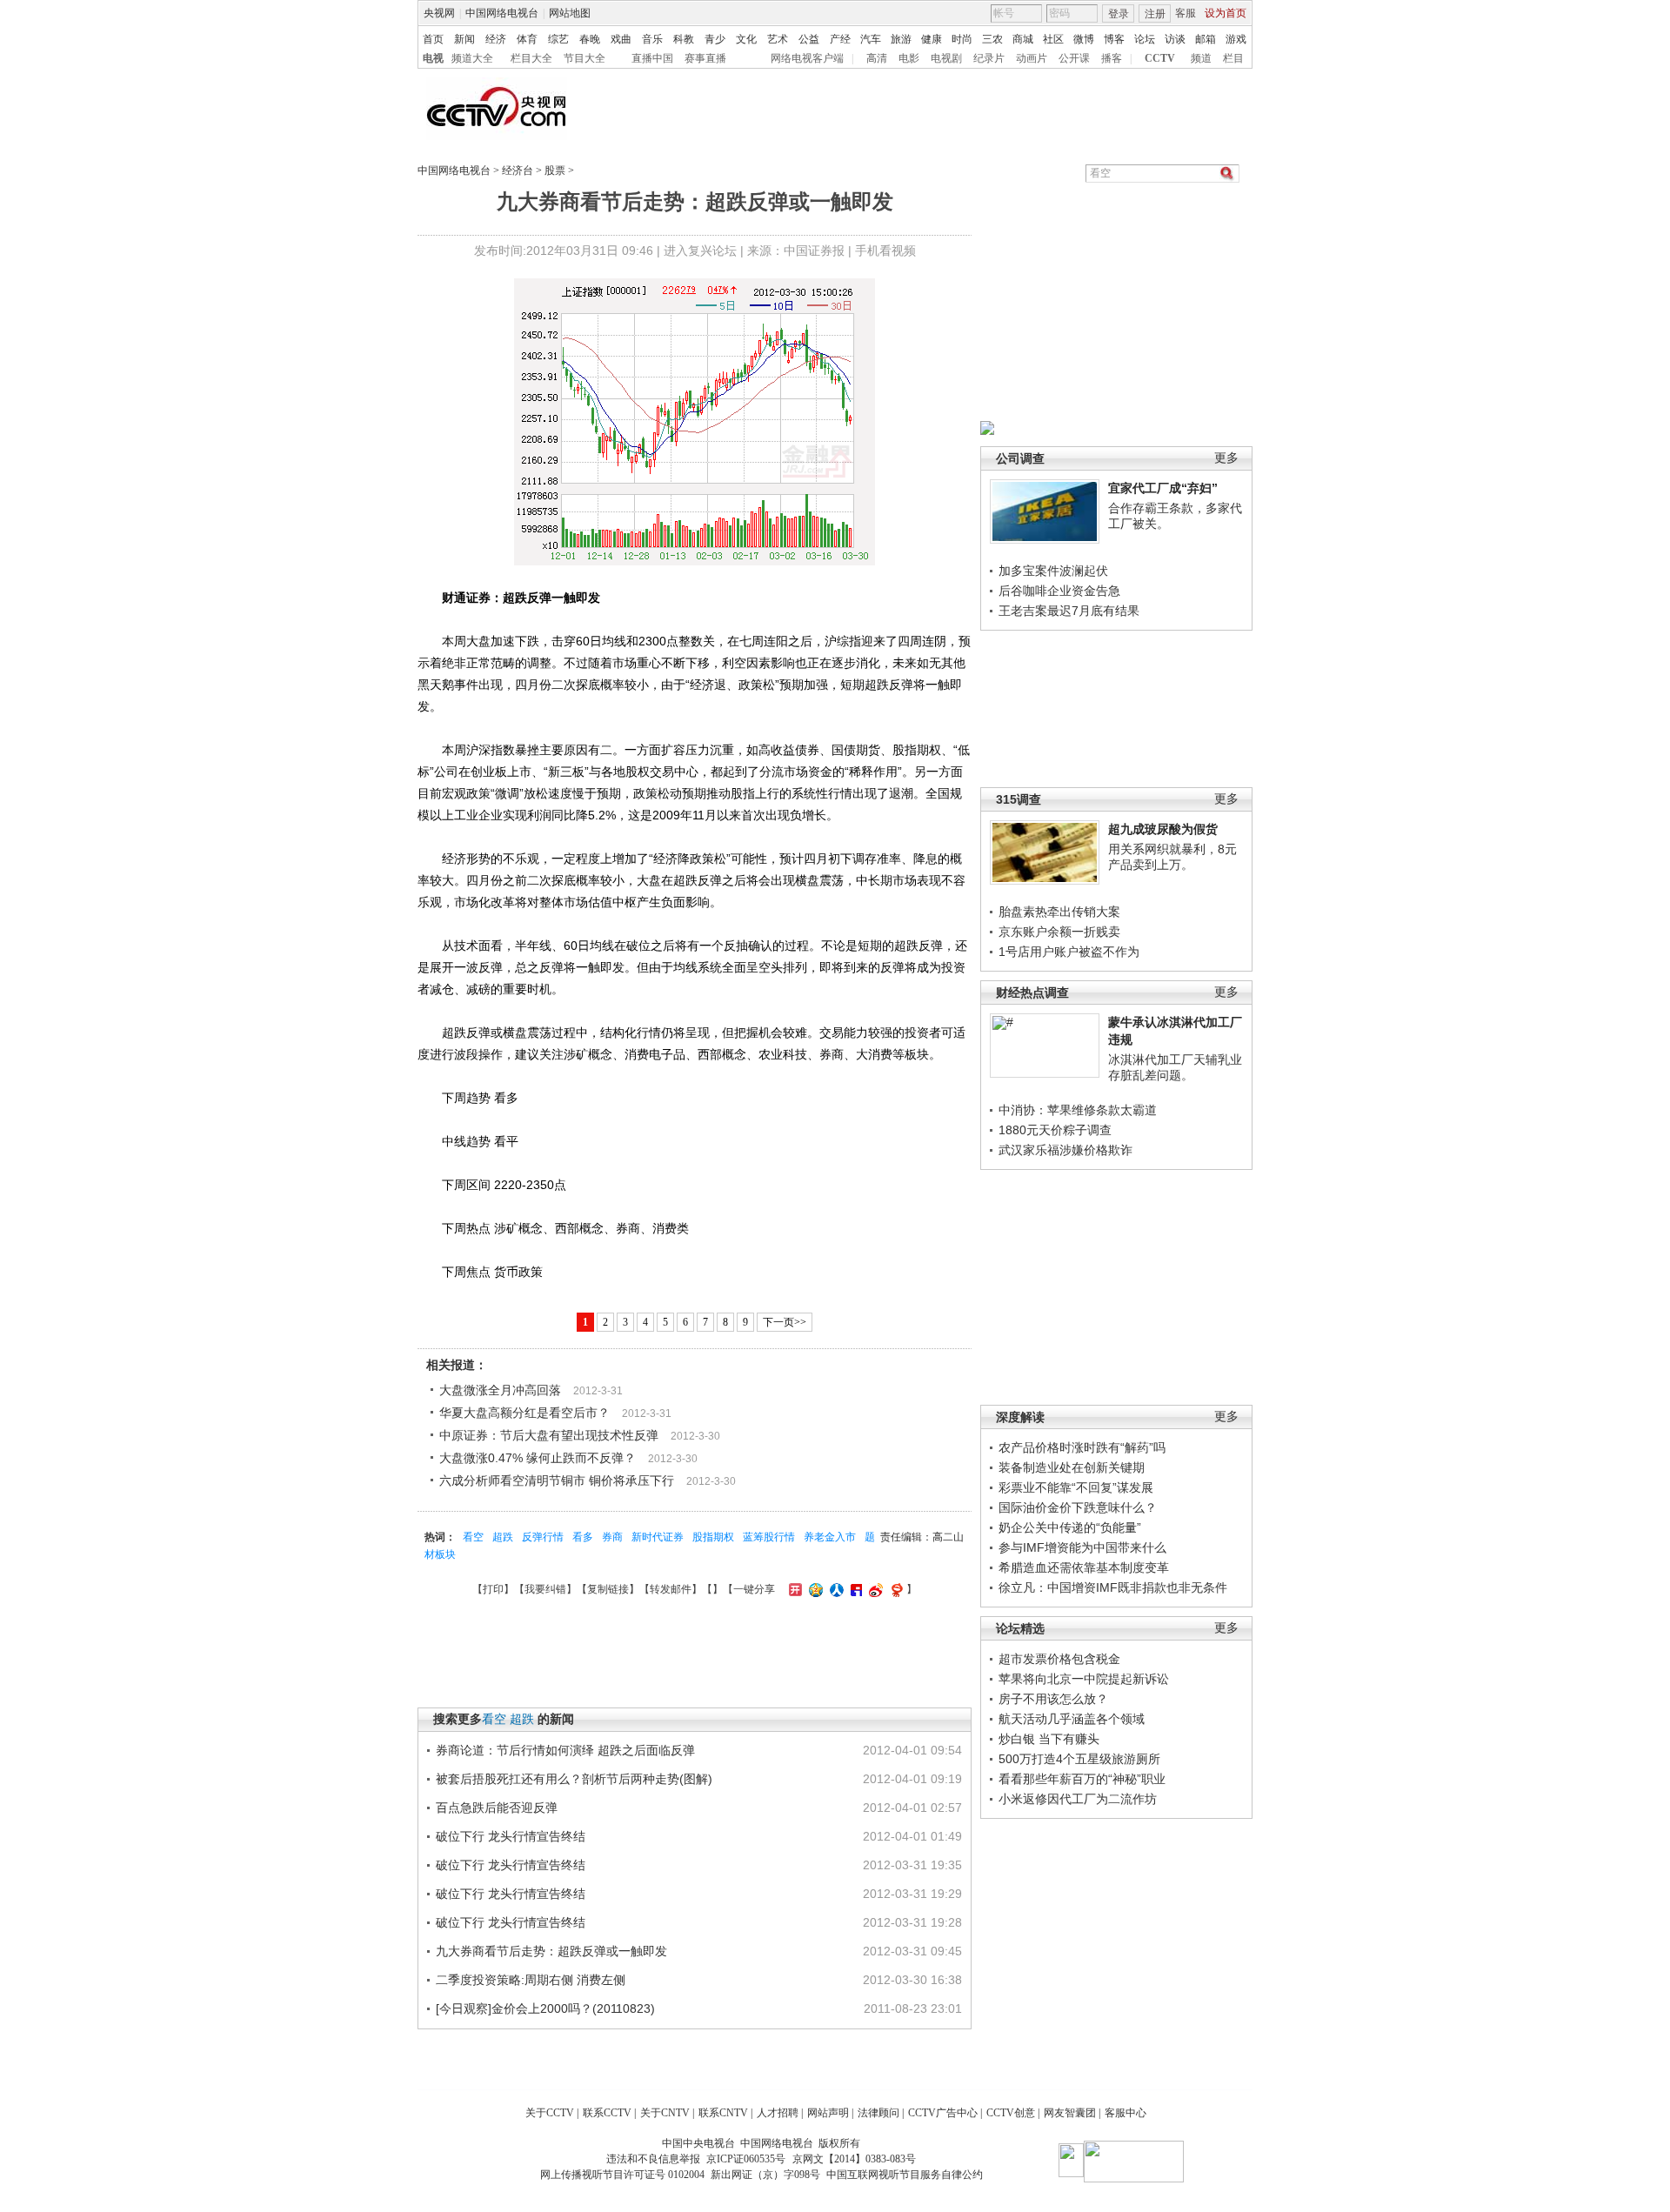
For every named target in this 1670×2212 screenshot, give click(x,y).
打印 (493, 1589)
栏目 (1233, 58)
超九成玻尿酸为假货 (1163, 829)
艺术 (778, 39)
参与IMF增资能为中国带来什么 (1082, 1547)
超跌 (503, 1537)
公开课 (1074, 58)
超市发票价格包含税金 (1059, 1659)
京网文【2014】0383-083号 (854, 2159)
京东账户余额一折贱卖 (1059, 932)
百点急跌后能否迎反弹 (497, 1808)
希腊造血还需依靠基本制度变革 (1084, 1567)
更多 (1226, 458)
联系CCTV (607, 2113)
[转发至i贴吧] (854, 1589)
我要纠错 (545, 1589)
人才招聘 (778, 2113)
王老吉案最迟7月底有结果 (1069, 611)
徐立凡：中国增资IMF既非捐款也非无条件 (1113, 1587)
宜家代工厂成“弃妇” (1163, 488)
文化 (746, 39)
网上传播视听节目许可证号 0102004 (622, 2175)
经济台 (518, 170)
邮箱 (1206, 39)
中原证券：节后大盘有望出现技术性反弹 (549, 1435)
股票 (555, 170)
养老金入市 (830, 1537)
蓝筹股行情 (769, 1537)
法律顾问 (878, 2113)
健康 (932, 39)
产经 (840, 39)
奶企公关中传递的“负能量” (1070, 1527)
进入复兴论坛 (700, 251)
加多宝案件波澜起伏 (1053, 571)
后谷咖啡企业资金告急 (1059, 591)
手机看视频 (885, 251)
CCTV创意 (1011, 2113)
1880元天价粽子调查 (1055, 1130)
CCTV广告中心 (943, 2113)
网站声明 (828, 2113)
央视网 (439, 13)
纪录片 (989, 58)
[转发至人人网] (835, 1589)
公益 (809, 39)
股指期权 (713, 1537)
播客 (1112, 58)
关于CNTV (665, 2113)
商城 (1023, 39)
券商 (612, 1537)
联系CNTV (723, 2113)
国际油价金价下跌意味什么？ (1078, 1507)
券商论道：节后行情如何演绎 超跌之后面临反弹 (565, 1750)
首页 (433, 39)
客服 (1186, 13)
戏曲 (621, 39)
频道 (1201, 58)
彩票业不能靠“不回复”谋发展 (1076, 1487)
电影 (909, 58)
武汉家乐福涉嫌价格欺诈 (1065, 1150)
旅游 (901, 39)
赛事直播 (705, 58)
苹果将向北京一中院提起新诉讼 (1084, 1679)
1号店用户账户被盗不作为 (1069, 952)
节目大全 (584, 58)
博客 (1114, 39)
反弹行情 (543, 1537)
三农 (992, 39)
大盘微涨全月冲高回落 (500, 1390)
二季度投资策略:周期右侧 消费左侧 (531, 1980)
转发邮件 (671, 1589)
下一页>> (785, 1322)
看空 (473, 1537)
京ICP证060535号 (746, 2159)
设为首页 (1226, 13)
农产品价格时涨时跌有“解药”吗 (1082, 1447)
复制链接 (608, 1589)
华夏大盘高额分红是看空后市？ (524, 1413)
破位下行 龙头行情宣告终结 (511, 1836)
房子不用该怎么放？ (1053, 1699)
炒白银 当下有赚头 (1049, 1739)
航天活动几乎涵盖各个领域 (1072, 1719)
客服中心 (1126, 2113)
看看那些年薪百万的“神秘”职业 (1082, 1779)
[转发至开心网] (793, 1589)
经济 (496, 39)
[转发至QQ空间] (814, 1589)
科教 (684, 39)
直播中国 (652, 58)
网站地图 (570, 13)
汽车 (871, 39)
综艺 (558, 39)
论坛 (1145, 39)
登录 (1119, 14)
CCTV (1160, 58)
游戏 (1236, 39)
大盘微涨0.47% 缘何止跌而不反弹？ (538, 1458)
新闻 (464, 39)
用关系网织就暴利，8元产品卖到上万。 (1172, 857)
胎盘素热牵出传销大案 (1059, 912)
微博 (1084, 39)
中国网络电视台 (502, 13)
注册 (1155, 14)
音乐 (652, 39)
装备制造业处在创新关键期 (1072, 1467)
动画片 (1032, 58)
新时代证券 (658, 1537)
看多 (583, 1537)
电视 (433, 58)
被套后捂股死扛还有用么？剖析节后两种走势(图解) (574, 1779)
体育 (527, 39)
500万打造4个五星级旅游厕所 (1079, 1759)
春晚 (590, 39)
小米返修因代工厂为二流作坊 (1078, 1799)
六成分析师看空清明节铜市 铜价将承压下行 (557, 1480)
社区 (1053, 39)
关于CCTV (550, 2113)
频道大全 (472, 58)
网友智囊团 (1070, 2113)
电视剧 (946, 58)
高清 (877, 58)
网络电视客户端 (807, 58)
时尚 (962, 39)
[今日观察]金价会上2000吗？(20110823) (545, 2008)
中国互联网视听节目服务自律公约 (905, 2175)
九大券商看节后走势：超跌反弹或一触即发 (551, 1951)
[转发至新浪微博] (874, 1589)
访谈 (1175, 39)
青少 (715, 39)
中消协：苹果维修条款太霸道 (1078, 1110)
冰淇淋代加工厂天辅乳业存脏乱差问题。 (1175, 1067)
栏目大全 (531, 58)
